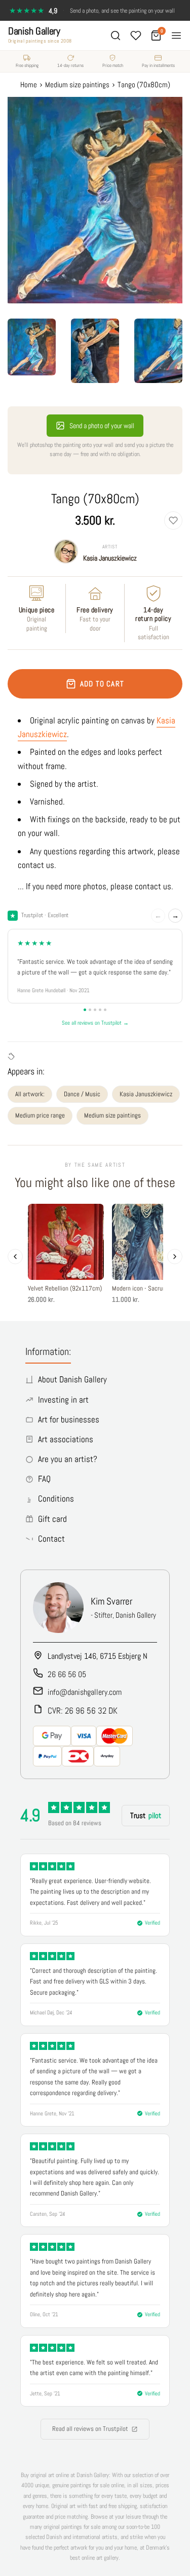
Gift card (52, 1519)
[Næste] (175, 1257)
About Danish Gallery (72, 1379)
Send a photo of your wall (102, 426)
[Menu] (176, 36)
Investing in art (63, 1400)
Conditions (56, 1499)
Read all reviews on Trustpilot (90, 2429)
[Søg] (116, 36)
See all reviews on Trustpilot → (95, 1023)
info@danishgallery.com (85, 1692)
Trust (146, 1815)
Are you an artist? (68, 1459)
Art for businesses (69, 1419)
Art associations (66, 1439)
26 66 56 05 (67, 1674)
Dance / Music (82, 1094)
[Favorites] (136, 36)
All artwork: (30, 1094)
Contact (51, 1539)
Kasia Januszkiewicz (110, 558)
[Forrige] (15, 1257)
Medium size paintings (112, 1115)
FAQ (44, 1479)
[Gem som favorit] (173, 520)
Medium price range (40, 1115)
